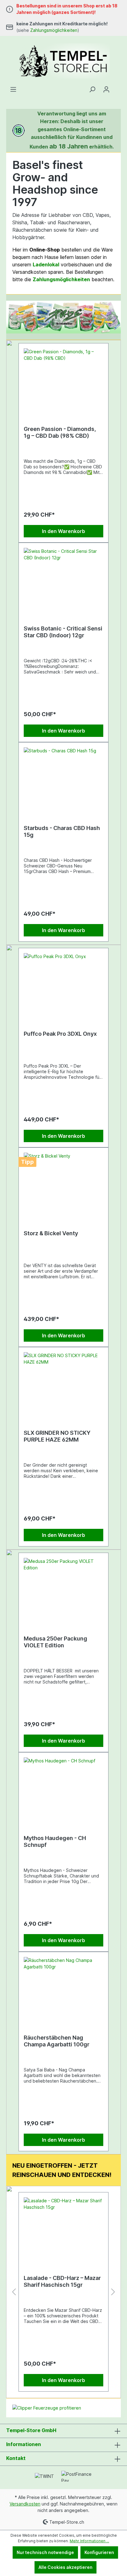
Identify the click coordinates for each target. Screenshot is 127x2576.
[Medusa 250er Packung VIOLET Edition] (63, 1589)
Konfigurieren (99, 2552)
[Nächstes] (116, 317)
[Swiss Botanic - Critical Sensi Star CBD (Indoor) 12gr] (63, 579)
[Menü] (13, 89)
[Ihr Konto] (106, 89)
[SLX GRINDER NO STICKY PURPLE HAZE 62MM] (63, 1383)
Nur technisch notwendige (45, 2552)
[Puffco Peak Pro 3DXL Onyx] (63, 984)
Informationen (24, 2444)
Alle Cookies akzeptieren (66, 2567)
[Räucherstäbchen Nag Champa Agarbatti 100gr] (63, 1988)
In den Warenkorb (63, 531)
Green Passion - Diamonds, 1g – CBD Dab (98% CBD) (60, 432)
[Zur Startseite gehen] (63, 61)
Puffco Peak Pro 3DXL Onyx (60, 1034)
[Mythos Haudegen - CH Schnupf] (63, 1788)
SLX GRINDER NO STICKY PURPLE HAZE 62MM (57, 1436)
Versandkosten (25, 2504)
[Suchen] (92, 89)
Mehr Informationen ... (89, 2541)
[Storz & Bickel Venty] (63, 1184)
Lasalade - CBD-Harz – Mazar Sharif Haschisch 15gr (62, 2281)
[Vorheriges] (11, 317)
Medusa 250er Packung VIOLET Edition (55, 1642)
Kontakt (16, 2458)
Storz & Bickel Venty (51, 1233)
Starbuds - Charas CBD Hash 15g (62, 831)
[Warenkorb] (117, 87)
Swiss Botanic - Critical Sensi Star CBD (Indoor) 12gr (63, 632)
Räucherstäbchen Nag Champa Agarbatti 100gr (57, 2041)
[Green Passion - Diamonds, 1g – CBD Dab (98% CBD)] (63, 379)
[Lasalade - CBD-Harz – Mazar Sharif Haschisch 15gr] (63, 2228)
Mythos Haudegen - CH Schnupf (55, 1841)
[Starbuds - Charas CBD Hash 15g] (63, 778)
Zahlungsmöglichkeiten (54, 30)
